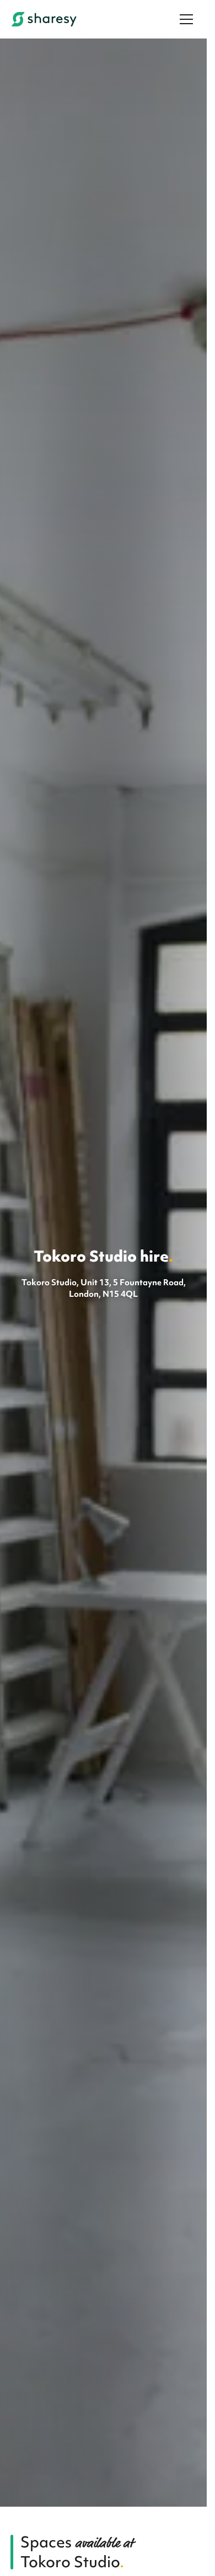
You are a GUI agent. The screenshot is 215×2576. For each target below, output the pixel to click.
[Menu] (186, 19)
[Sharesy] (44, 19)
